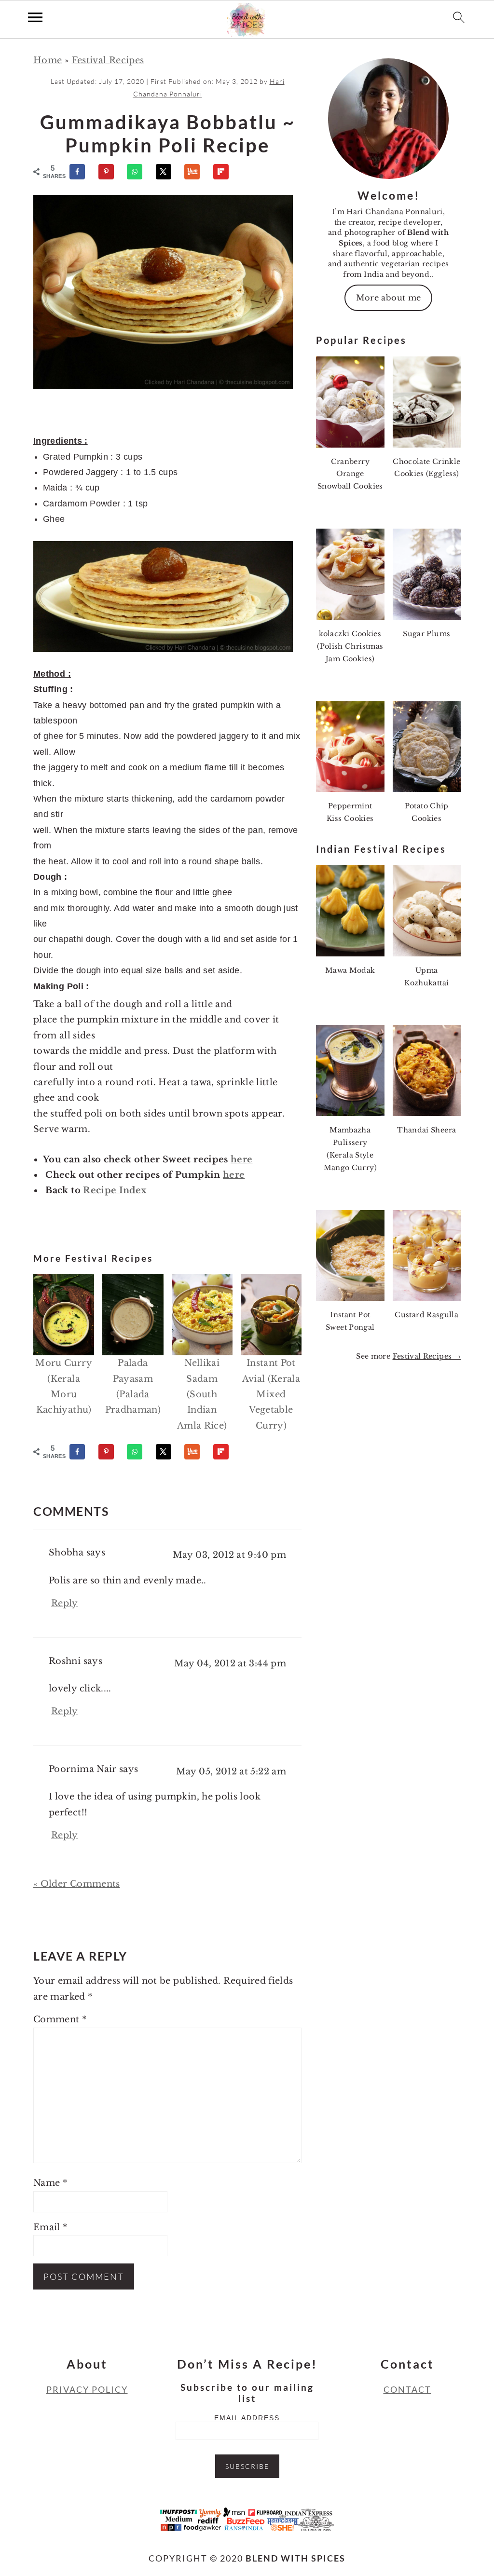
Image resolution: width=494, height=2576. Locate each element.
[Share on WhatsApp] (139, 172)
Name (50, 2183)
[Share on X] (168, 172)
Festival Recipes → (427, 1356)
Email (50, 2227)
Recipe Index (115, 1190)
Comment (60, 2019)
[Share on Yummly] (196, 172)
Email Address (247, 2418)
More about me (389, 298)
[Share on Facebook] (82, 172)
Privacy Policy (87, 2389)
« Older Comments (77, 1884)
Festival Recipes (108, 60)
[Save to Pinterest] (110, 172)
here (241, 1159)
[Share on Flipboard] (225, 172)
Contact (407, 2389)
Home (48, 60)
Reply (65, 1603)
